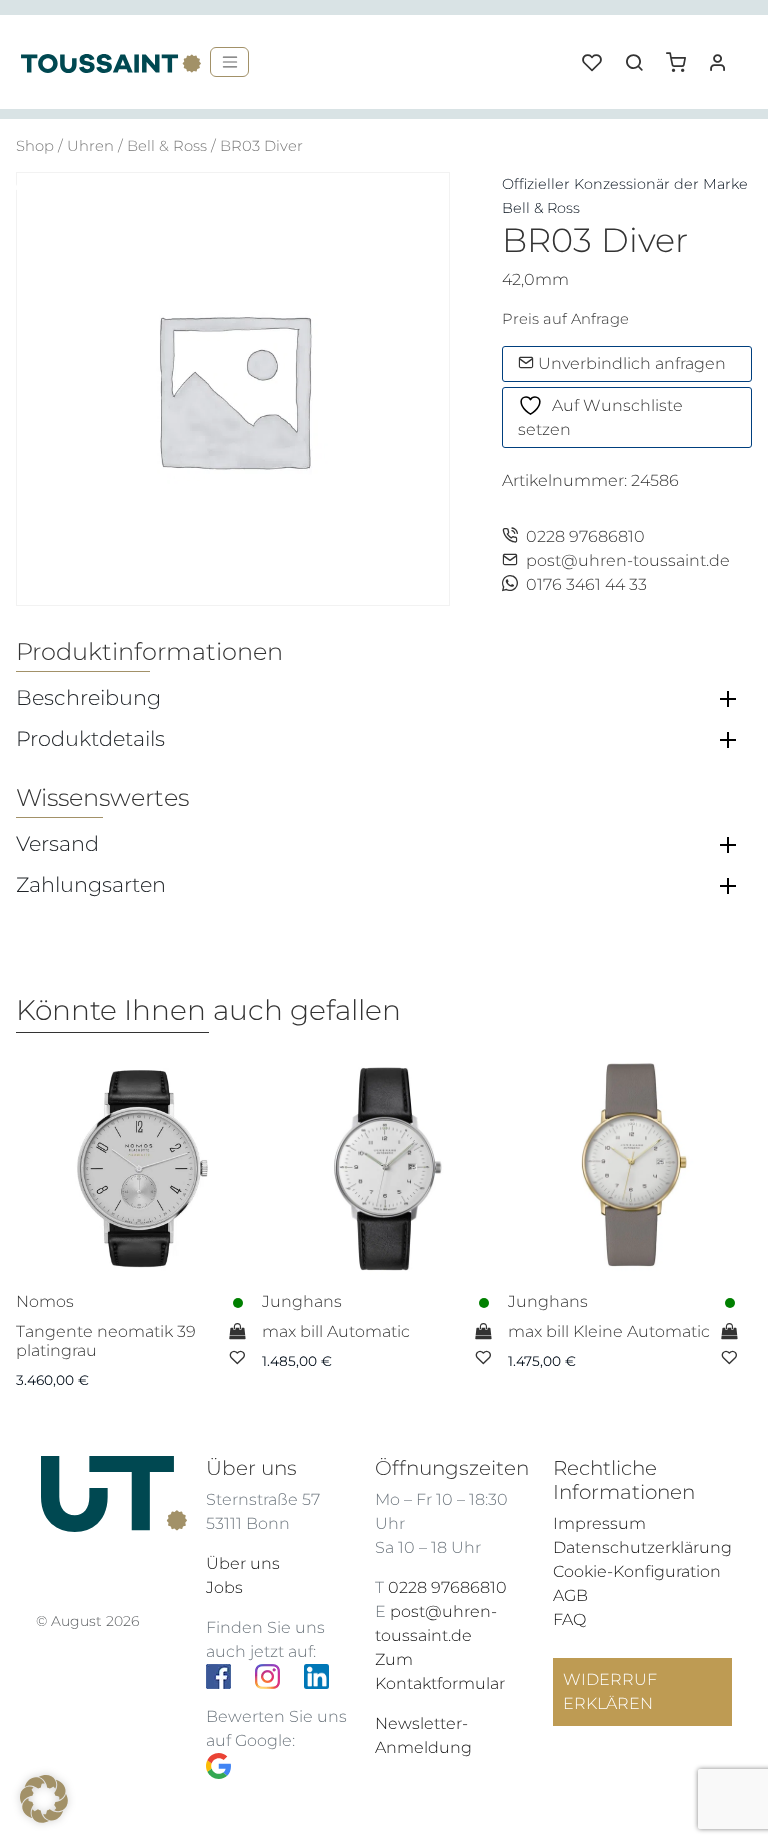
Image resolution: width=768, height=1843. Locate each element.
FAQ (569, 1619)
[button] (683, 55)
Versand (57, 844)
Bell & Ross (167, 146)
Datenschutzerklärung (642, 1547)
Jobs (224, 1587)
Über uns (243, 1563)
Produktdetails (90, 739)
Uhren (90, 146)
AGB (570, 1595)
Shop (35, 146)
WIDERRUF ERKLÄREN (610, 1691)
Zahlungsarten (91, 885)
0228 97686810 (585, 536)
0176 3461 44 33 (586, 584)
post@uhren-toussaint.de (628, 560)
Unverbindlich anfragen (630, 363)
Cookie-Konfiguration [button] (637, 1571)
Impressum (599, 1523)
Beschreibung (88, 698)
